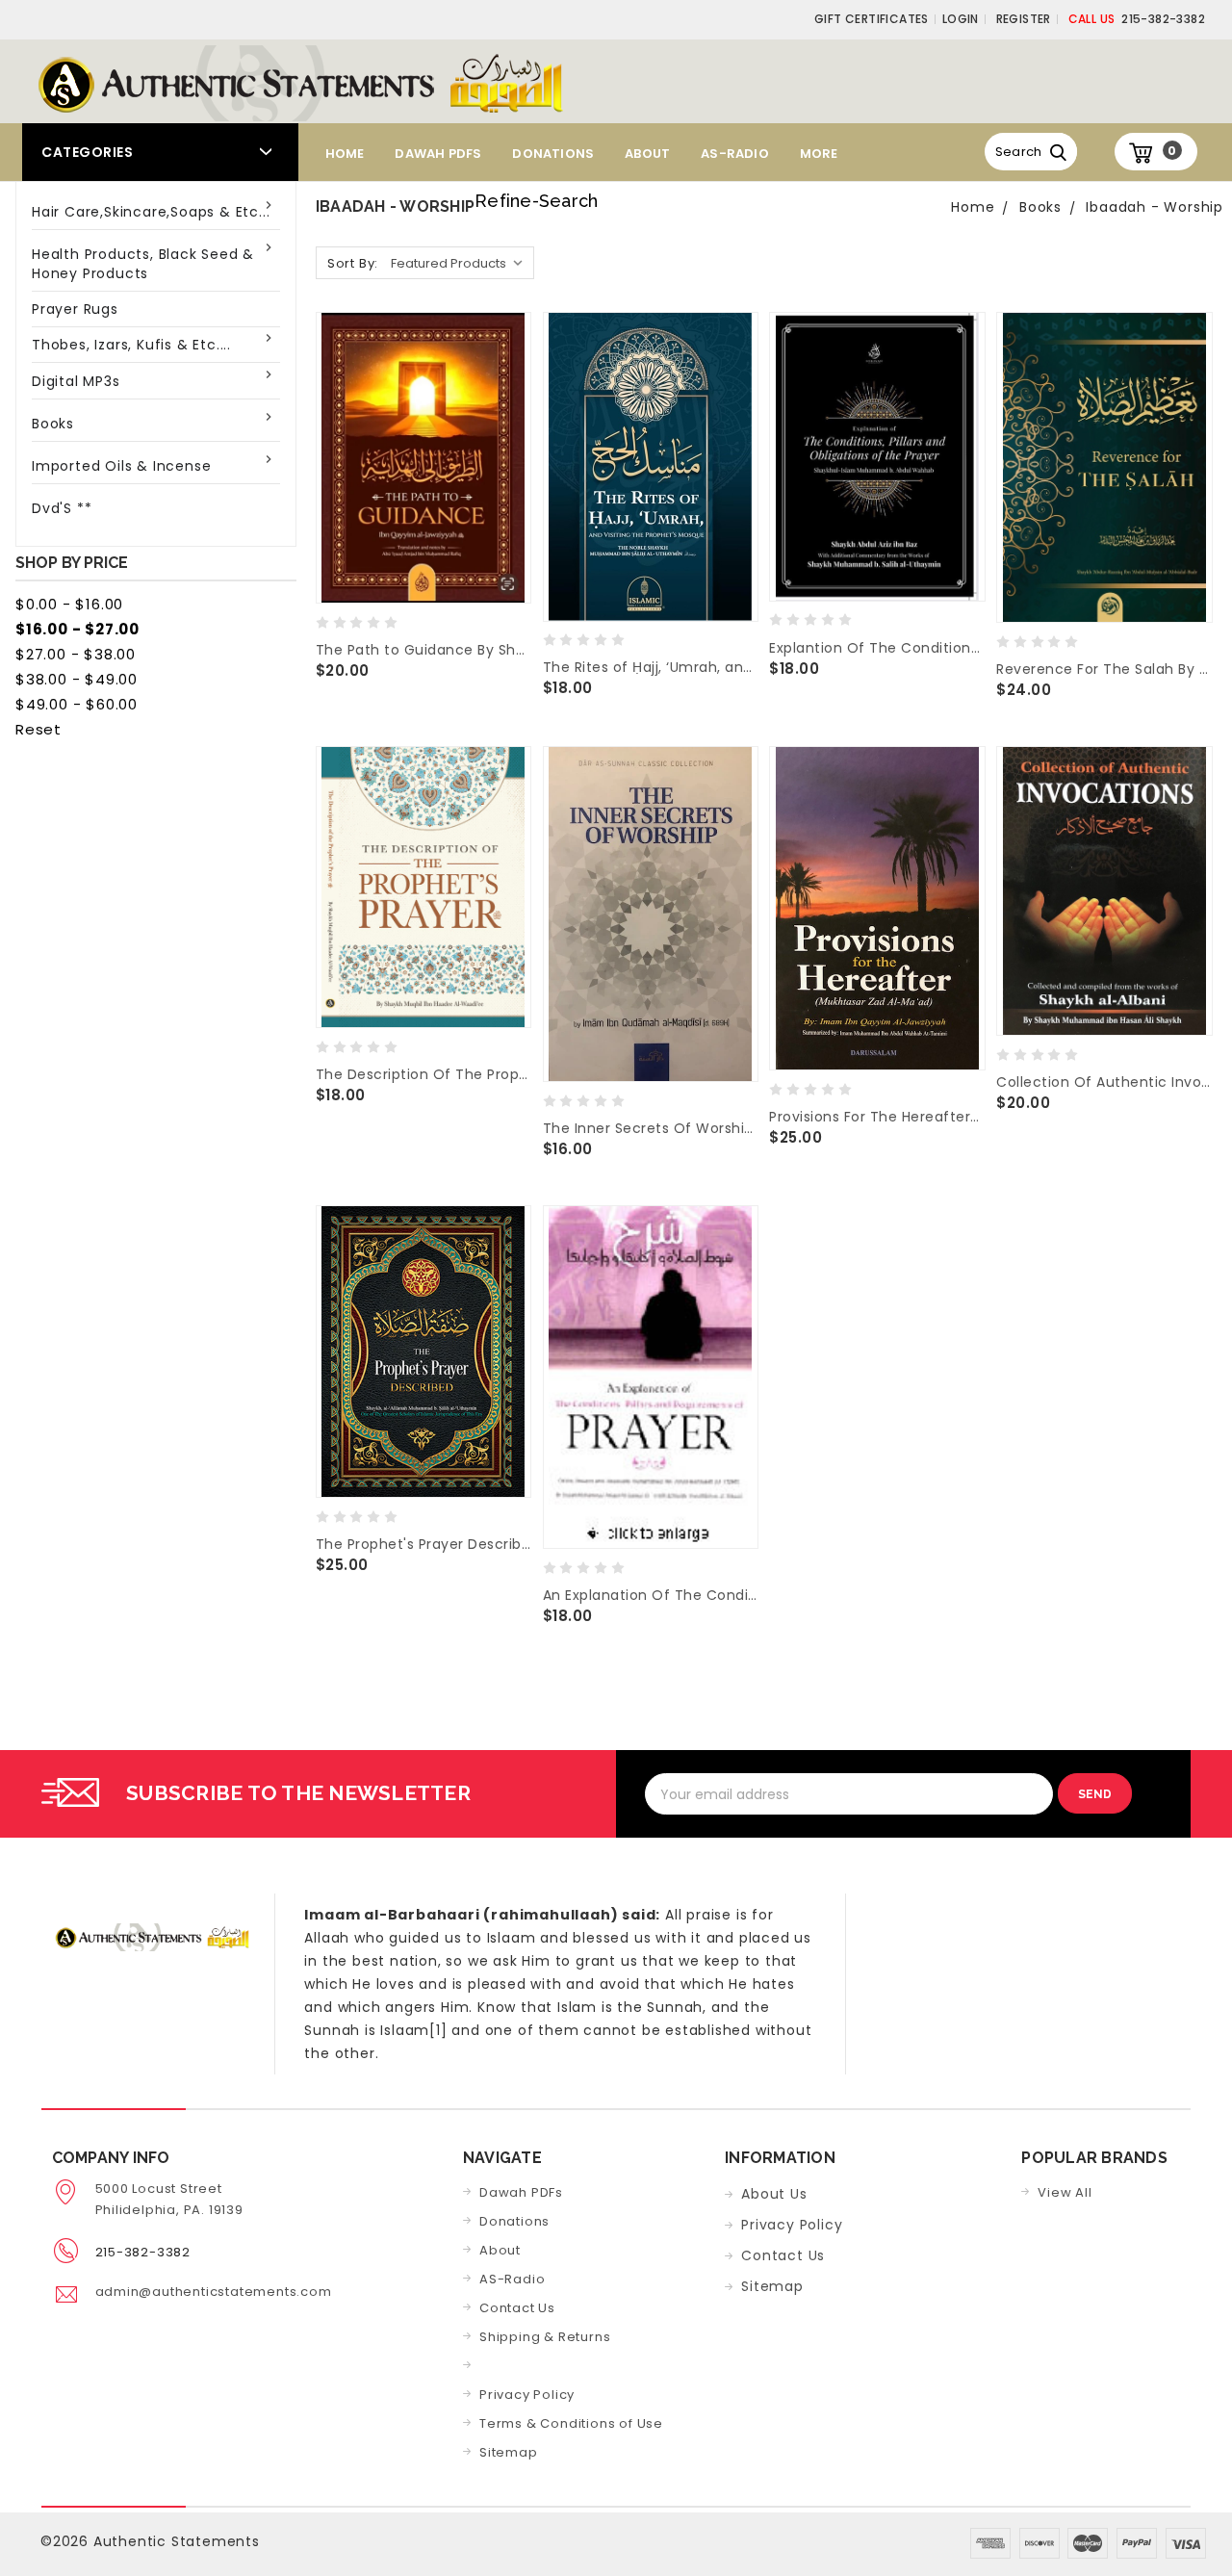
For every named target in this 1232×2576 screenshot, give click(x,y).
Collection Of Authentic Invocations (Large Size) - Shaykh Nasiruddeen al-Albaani (1104, 1082)
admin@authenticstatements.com (214, 2292)
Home (345, 154)
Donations (553, 154)
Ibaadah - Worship (1155, 207)
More (819, 154)
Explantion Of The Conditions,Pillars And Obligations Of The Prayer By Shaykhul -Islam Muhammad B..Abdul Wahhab (877, 648)
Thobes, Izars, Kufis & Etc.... (131, 345)
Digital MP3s (76, 381)
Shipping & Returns (545, 2337)
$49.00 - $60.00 (77, 704)
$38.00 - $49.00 (77, 679)
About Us (774, 2194)
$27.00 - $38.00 (76, 654)
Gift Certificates (872, 19)
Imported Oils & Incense (121, 466)
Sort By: (353, 263)
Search (1019, 152)
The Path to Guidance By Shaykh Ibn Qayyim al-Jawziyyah (423, 650)
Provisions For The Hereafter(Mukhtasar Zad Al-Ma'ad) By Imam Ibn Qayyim (877, 1117)
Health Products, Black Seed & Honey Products (143, 264)
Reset (38, 729)
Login (961, 19)
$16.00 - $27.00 (77, 629)
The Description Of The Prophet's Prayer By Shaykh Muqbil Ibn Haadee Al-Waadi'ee (423, 1074)
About (647, 154)
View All (1065, 2192)
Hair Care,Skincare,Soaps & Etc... (151, 212)
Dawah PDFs (438, 154)
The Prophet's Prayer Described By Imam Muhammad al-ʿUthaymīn (423, 1544)
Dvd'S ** (62, 508)
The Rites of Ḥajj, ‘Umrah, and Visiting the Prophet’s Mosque (651, 667)
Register (1024, 19)
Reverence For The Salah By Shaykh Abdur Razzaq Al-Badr (1104, 669)
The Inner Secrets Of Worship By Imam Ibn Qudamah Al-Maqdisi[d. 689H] (651, 1128)
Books (53, 424)
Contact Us (517, 2308)
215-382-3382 (1137, 19)
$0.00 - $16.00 (69, 604)
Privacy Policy (527, 2395)
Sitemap (509, 2452)
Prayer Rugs (75, 309)
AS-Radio (735, 154)
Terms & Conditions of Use (571, 2423)
